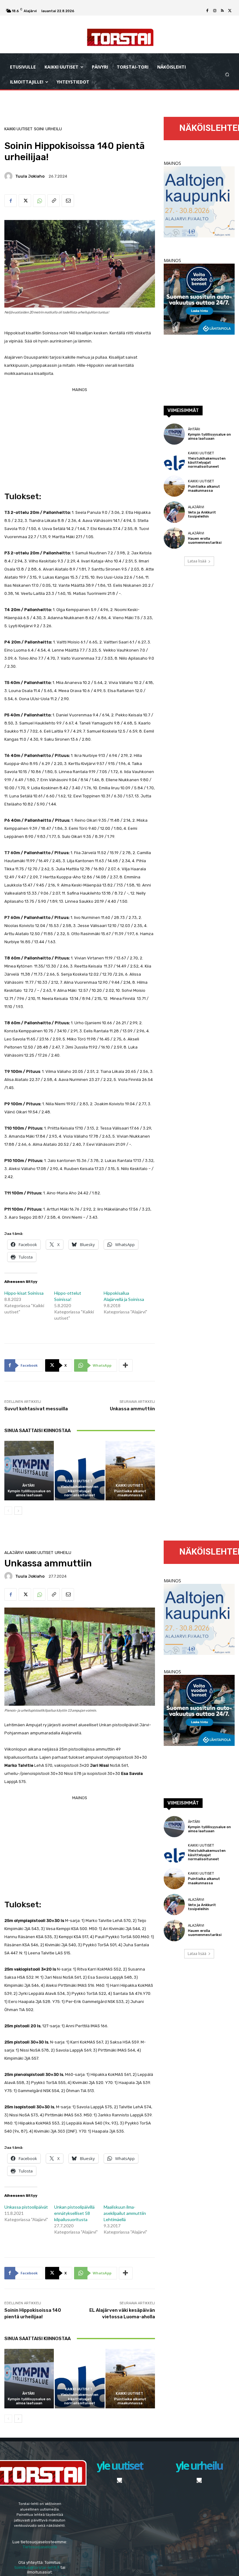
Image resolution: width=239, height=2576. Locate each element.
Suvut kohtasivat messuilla (36, 1409)
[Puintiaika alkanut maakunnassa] (130, 1471)
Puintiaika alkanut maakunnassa (130, 1493)
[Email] (68, 201)
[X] (230, 11)
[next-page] (18, 1511)
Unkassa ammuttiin (132, 1409)
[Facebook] (207, 11)
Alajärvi (196, 507)
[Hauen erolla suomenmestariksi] (174, 538)
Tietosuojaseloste (40, 2547)
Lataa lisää (197, 561)
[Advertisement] (80, 437)
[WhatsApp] (39, 201)
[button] (227, 75)
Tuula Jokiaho (30, 176)
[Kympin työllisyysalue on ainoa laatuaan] (29, 1471)
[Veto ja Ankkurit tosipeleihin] (174, 512)
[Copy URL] (54, 201)
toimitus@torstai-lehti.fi (37, 2567)
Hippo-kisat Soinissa (24, 1293)
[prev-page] (8, 1511)
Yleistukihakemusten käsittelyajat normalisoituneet (80, 1491)
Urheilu (54, 129)
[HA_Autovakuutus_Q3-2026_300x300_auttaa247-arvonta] (199, 333)
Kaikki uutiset (18, 129)
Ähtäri (28, 1486)
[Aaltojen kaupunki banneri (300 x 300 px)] (199, 236)
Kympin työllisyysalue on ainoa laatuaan (29, 1493)
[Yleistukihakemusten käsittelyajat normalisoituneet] (80, 1471)
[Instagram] (215, 11)
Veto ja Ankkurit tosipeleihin (202, 514)
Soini (39, 129)
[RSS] (222, 11)
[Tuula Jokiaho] (9, 176)
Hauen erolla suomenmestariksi (205, 541)
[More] (126, 1365)
